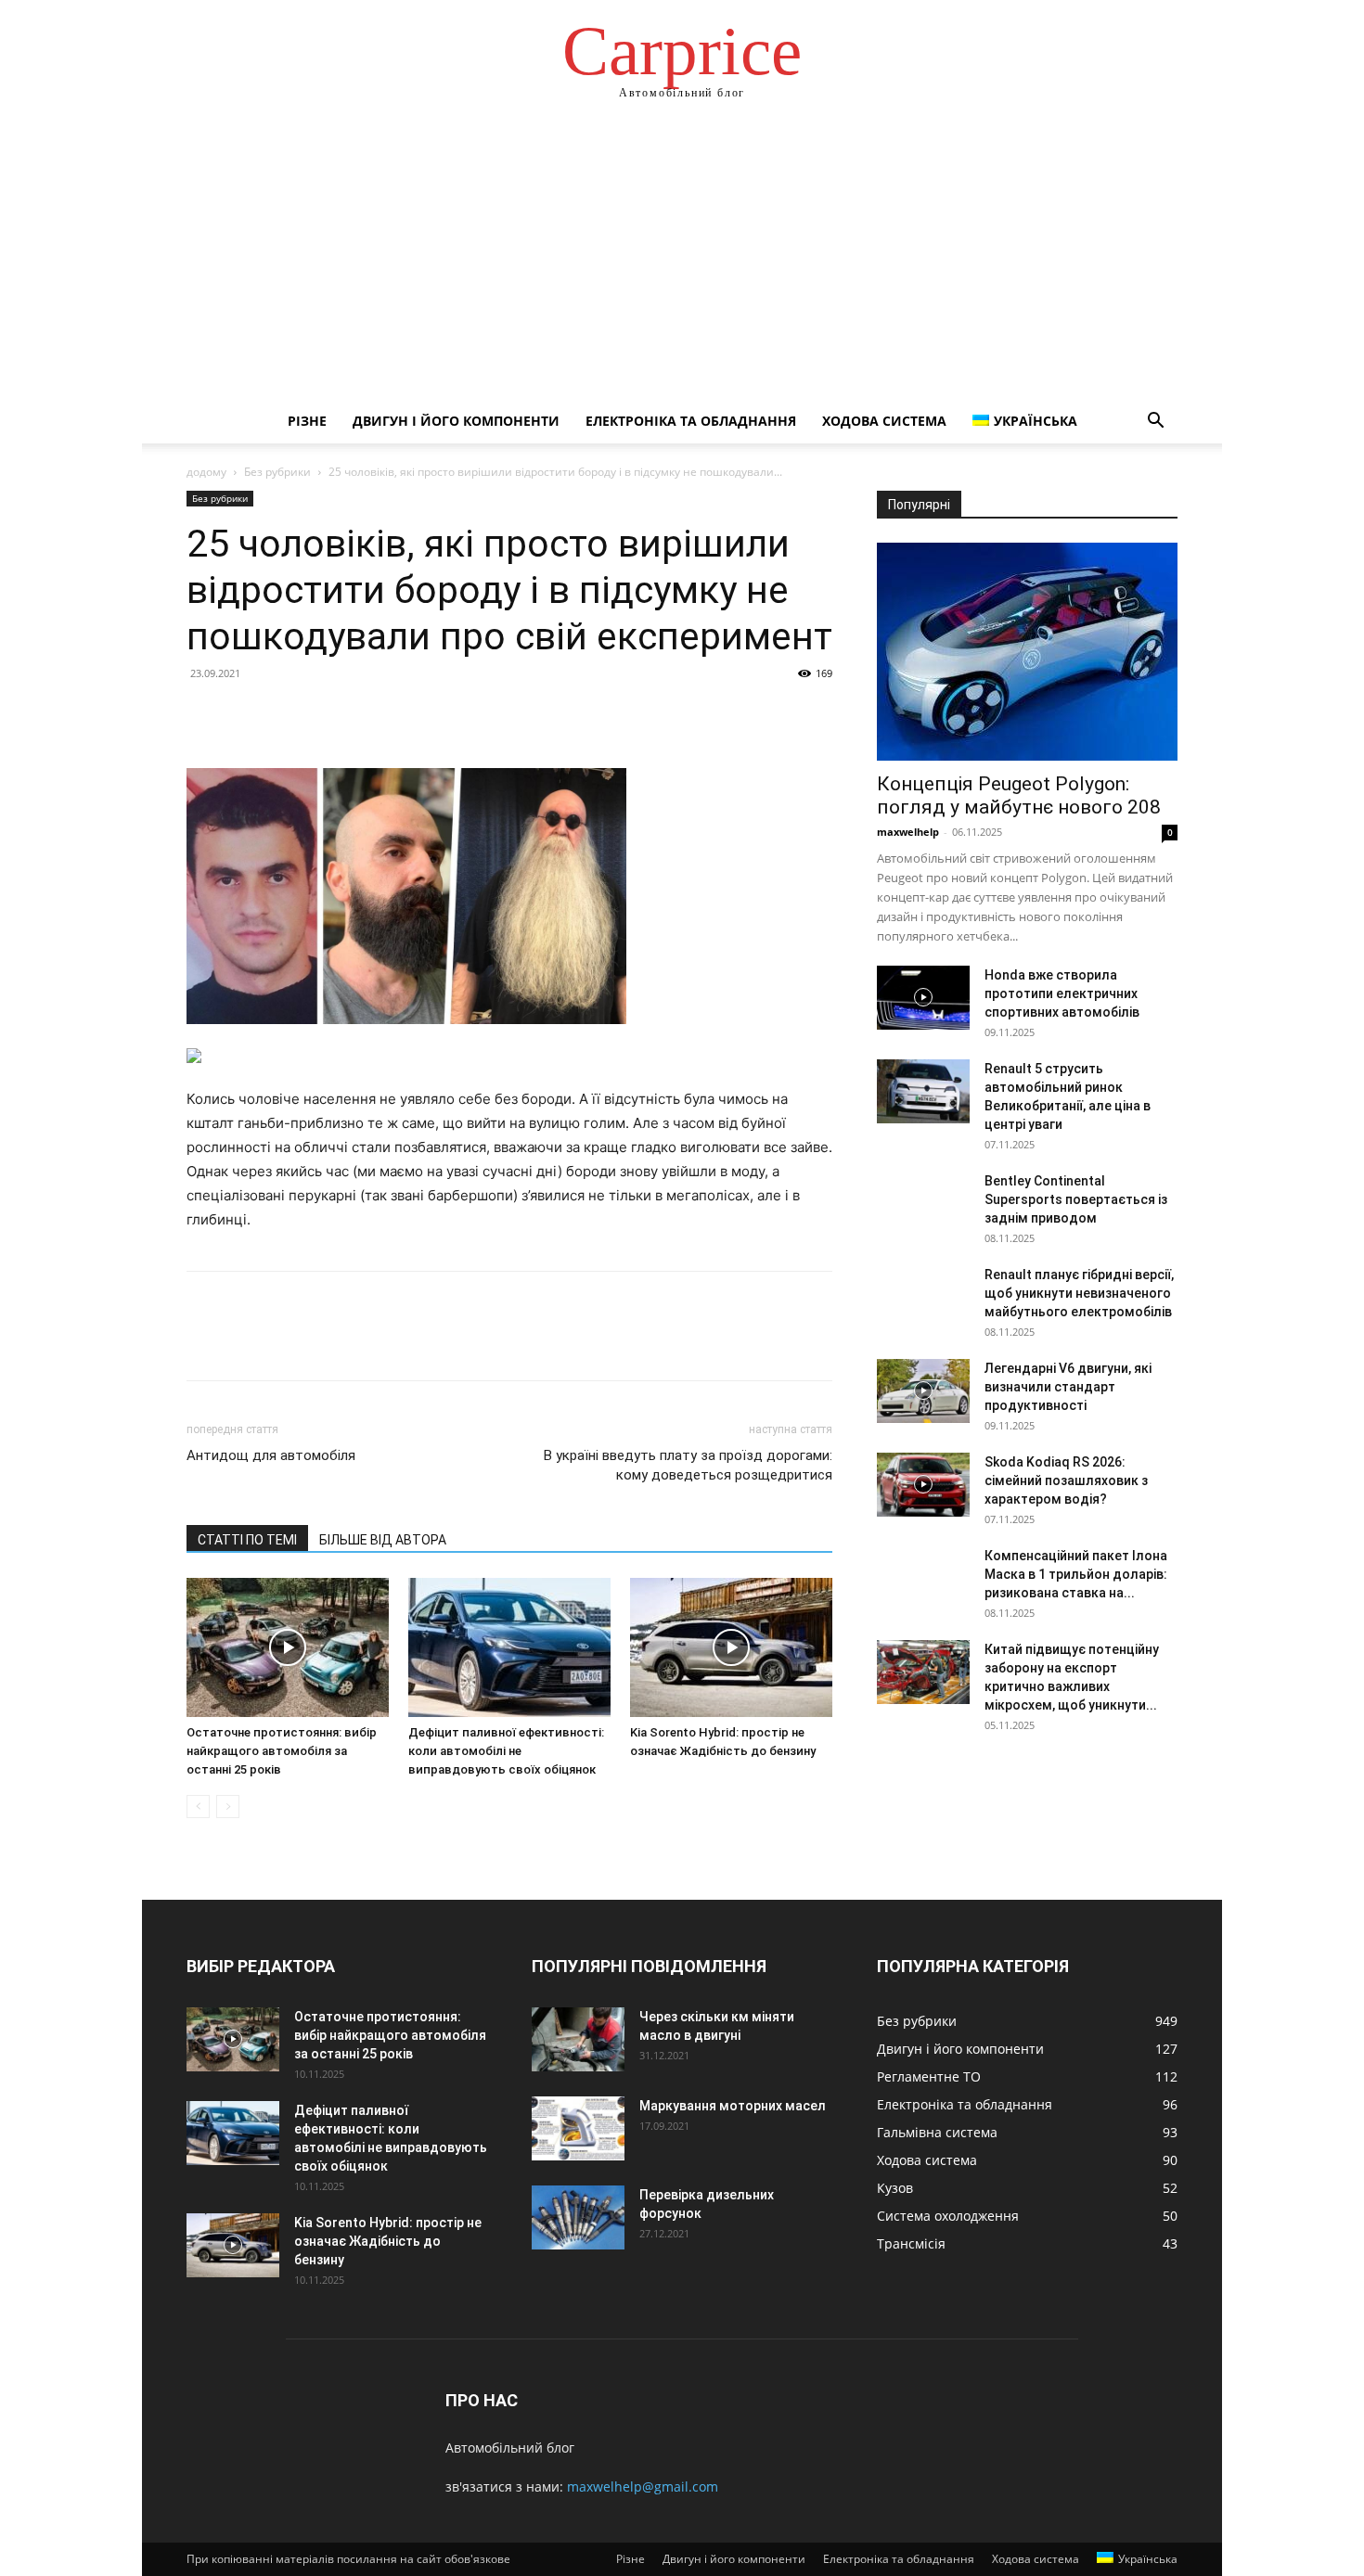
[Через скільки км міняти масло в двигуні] (578, 2039)
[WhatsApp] (333, 715)
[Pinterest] (290, 715)
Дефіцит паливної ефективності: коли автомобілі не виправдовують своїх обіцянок (506, 1751)
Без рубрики (277, 472)
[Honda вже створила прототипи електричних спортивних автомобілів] (923, 998)
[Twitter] (248, 715)
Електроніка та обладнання (691, 421)
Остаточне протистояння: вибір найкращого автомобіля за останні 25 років (282, 1751)
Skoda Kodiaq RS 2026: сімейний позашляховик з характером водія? (1066, 1480)
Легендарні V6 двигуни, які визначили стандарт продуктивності (1068, 1387)
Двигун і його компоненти (456, 421)
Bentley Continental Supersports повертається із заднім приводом (1076, 1199)
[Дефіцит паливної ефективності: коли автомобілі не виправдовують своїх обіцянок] (509, 1647)
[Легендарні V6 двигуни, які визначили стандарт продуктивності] (923, 1391)
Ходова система (884, 421)
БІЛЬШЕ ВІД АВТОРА (383, 1540)
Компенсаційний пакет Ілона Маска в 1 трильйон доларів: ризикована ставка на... (1076, 1574)
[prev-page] (198, 1807)
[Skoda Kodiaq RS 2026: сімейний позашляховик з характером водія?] (923, 1485)
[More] (377, 715)
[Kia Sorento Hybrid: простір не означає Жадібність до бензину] (731, 1647)
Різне (307, 421)
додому (206, 472)
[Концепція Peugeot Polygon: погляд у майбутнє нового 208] (1027, 652)
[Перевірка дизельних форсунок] (578, 2217)
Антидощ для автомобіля (271, 1455)
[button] (1155, 423)
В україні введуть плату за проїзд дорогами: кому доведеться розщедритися (688, 1465)
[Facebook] (205, 715)
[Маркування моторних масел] (578, 2128)
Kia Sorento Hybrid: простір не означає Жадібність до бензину (388, 2241)
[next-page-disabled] (228, 1807)
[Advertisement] (682, 260)
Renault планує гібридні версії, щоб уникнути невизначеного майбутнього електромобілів (1079, 1293)
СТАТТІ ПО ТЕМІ (247, 1540)
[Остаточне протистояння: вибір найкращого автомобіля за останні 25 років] (288, 1647)
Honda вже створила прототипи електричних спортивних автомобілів (1062, 993)
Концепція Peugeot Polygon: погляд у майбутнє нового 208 (1019, 795)
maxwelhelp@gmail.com (643, 2486)
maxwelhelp (908, 832)
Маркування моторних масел (733, 2106)
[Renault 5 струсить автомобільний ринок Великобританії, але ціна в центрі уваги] (923, 1091)
